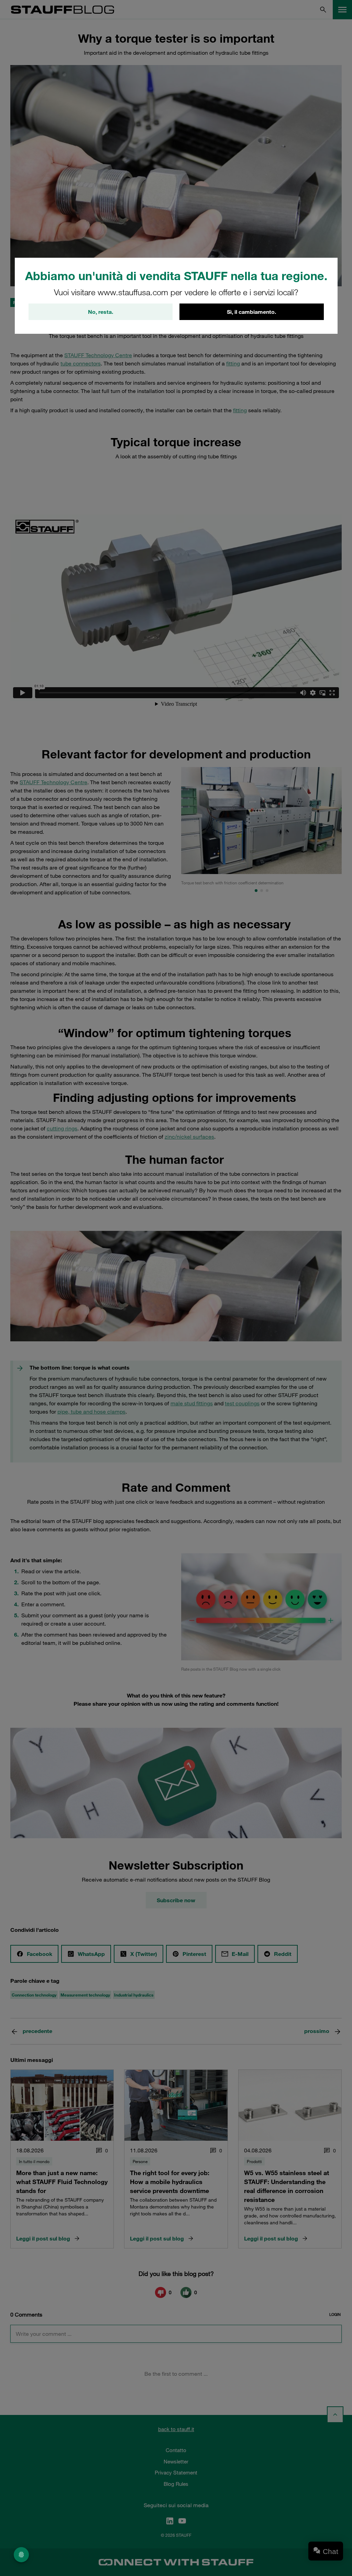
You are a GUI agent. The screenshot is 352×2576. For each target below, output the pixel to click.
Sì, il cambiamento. (251, 312)
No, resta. (101, 312)
